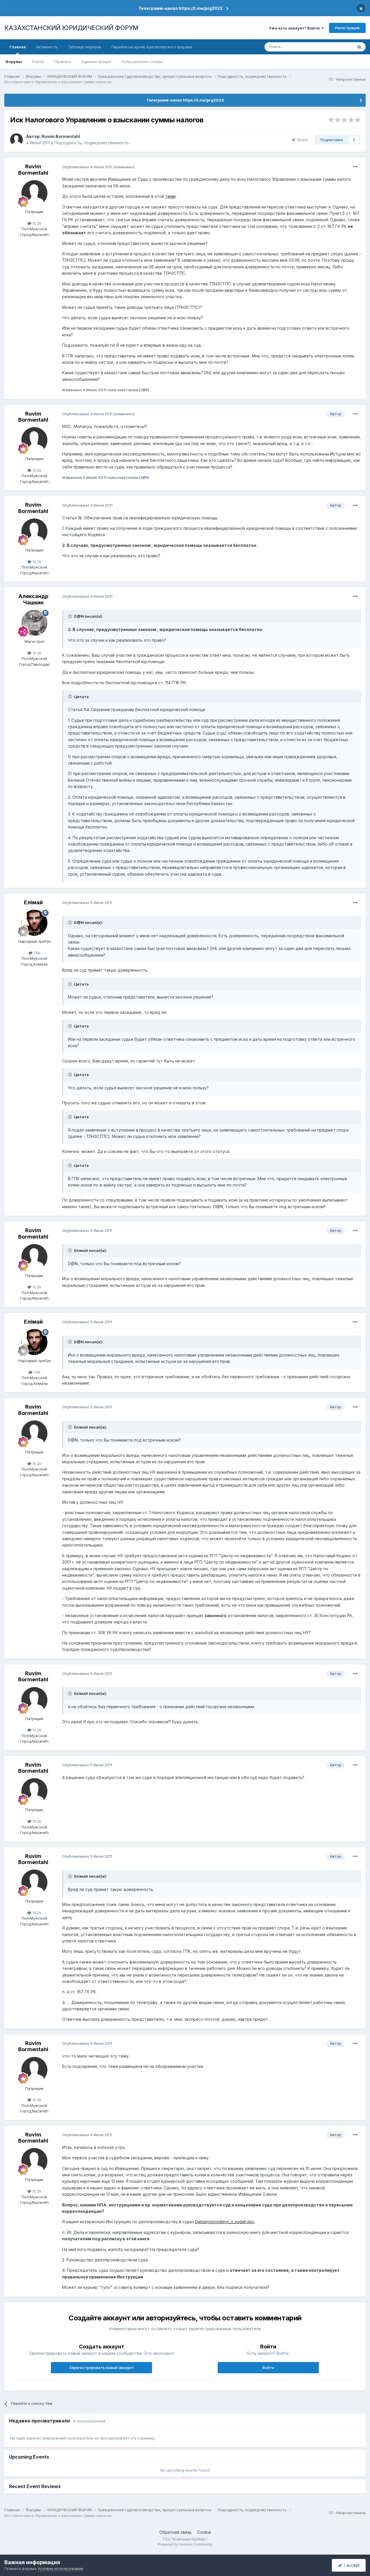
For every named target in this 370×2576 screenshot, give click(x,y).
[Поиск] (359, 47)
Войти (268, 2368)
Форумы (14, 62)
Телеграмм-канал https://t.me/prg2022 (181, 8)
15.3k (36, 653)
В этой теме (335, 47)
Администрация (96, 62)
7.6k (36, 953)
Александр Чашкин (33, 599)
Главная (18, 47)
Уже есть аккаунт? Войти (295, 28)
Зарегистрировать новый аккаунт (101, 2368)
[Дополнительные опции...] (355, 167)
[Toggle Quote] (71, 616)
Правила (63, 62)
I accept (351, 2565)
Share (301, 140)
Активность (47, 47)
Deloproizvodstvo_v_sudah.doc (225, 2222)
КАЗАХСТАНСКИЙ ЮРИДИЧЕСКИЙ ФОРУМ (71, 28)
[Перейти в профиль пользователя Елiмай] (34, 923)
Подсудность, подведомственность (92, 143)
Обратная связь (175, 2532)
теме (171, 196)
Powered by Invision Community (185, 2544)
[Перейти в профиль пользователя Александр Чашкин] (34, 623)
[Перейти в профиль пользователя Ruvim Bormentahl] (16, 140)
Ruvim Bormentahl (61, 136)
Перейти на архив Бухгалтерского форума (152, 47)
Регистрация (347, 28)
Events (38, 62)
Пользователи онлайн (142, 62)
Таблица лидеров (85, 47)
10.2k (36, 223)
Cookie (204, 2532)
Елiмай (33, 902)
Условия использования (60, 2568)
